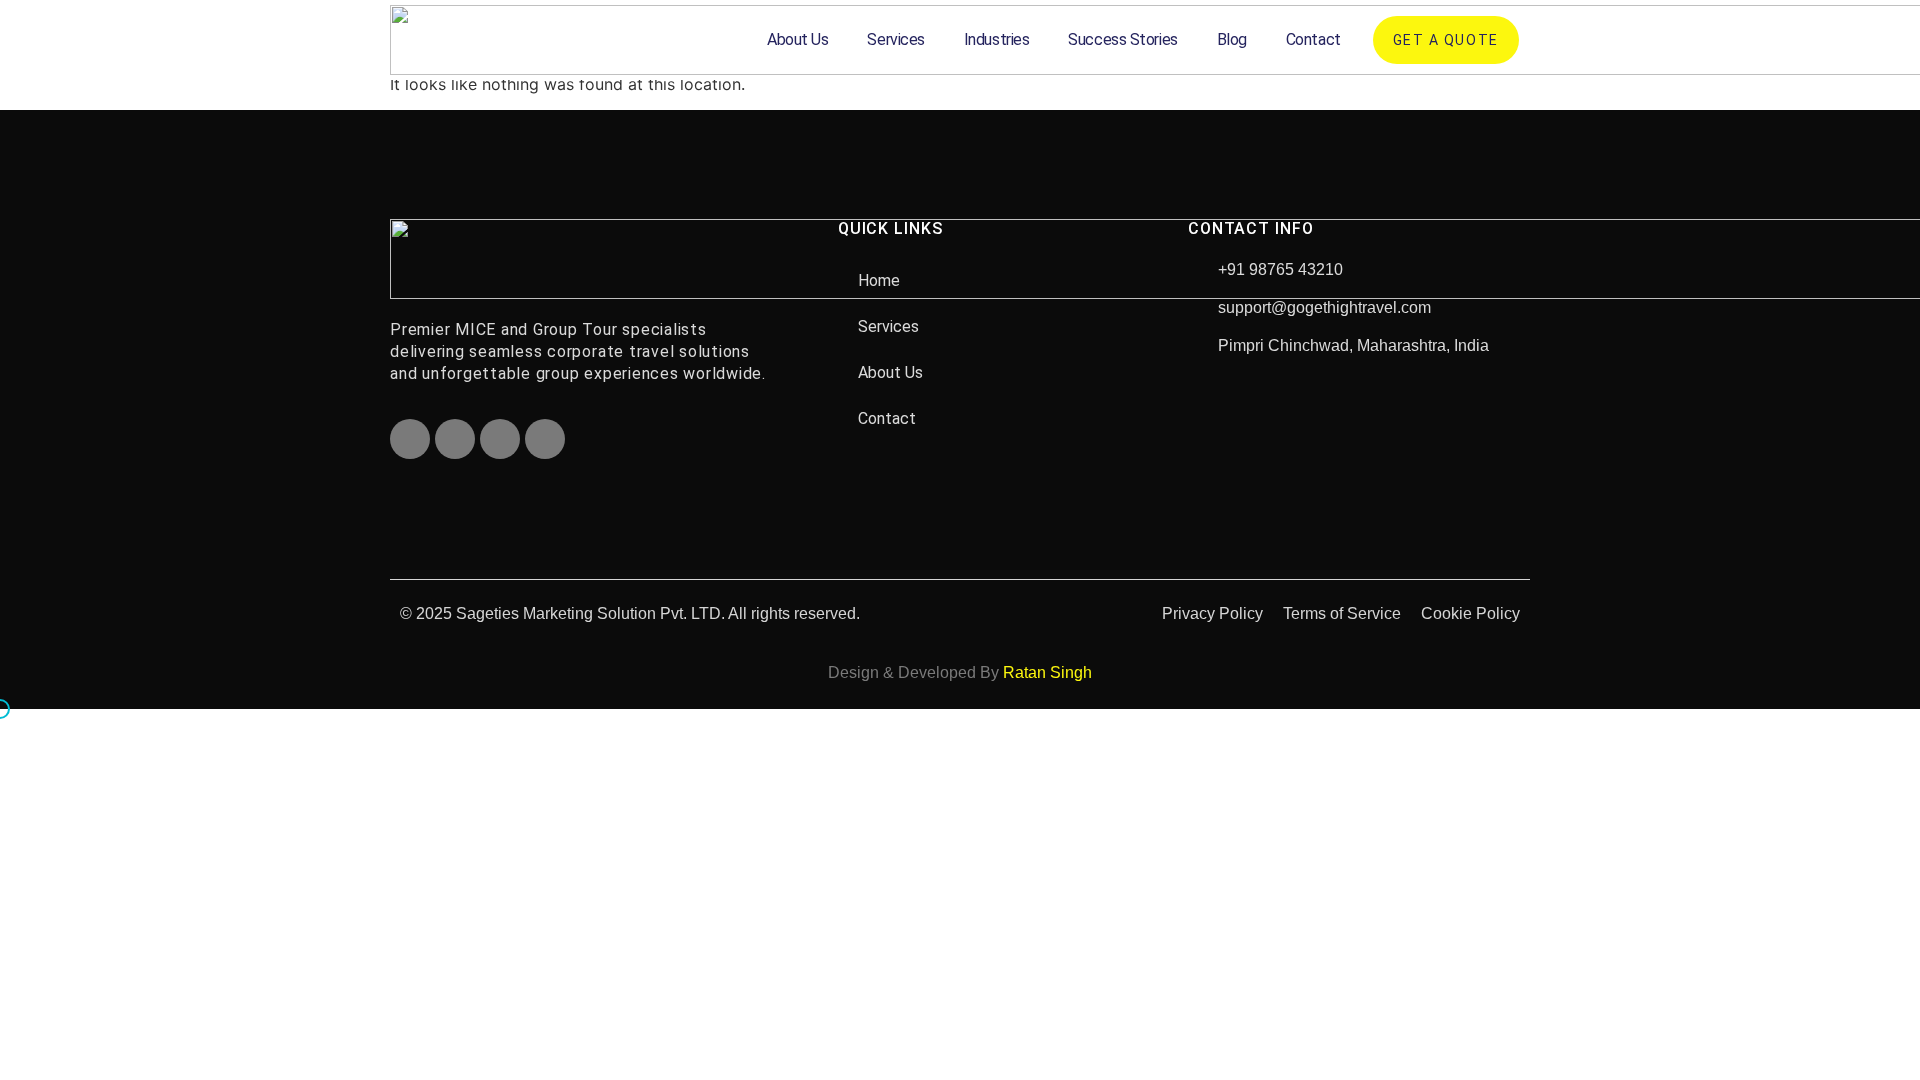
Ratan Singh (1047, 672)
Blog (1232, 39)
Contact (1313, 39)
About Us (797, 39)
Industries (997, 39)
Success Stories (1122, 39)
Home (879, 280)
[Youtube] (500, 439)
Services (895, 39)
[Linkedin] (545, 439)
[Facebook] (410, 439)
